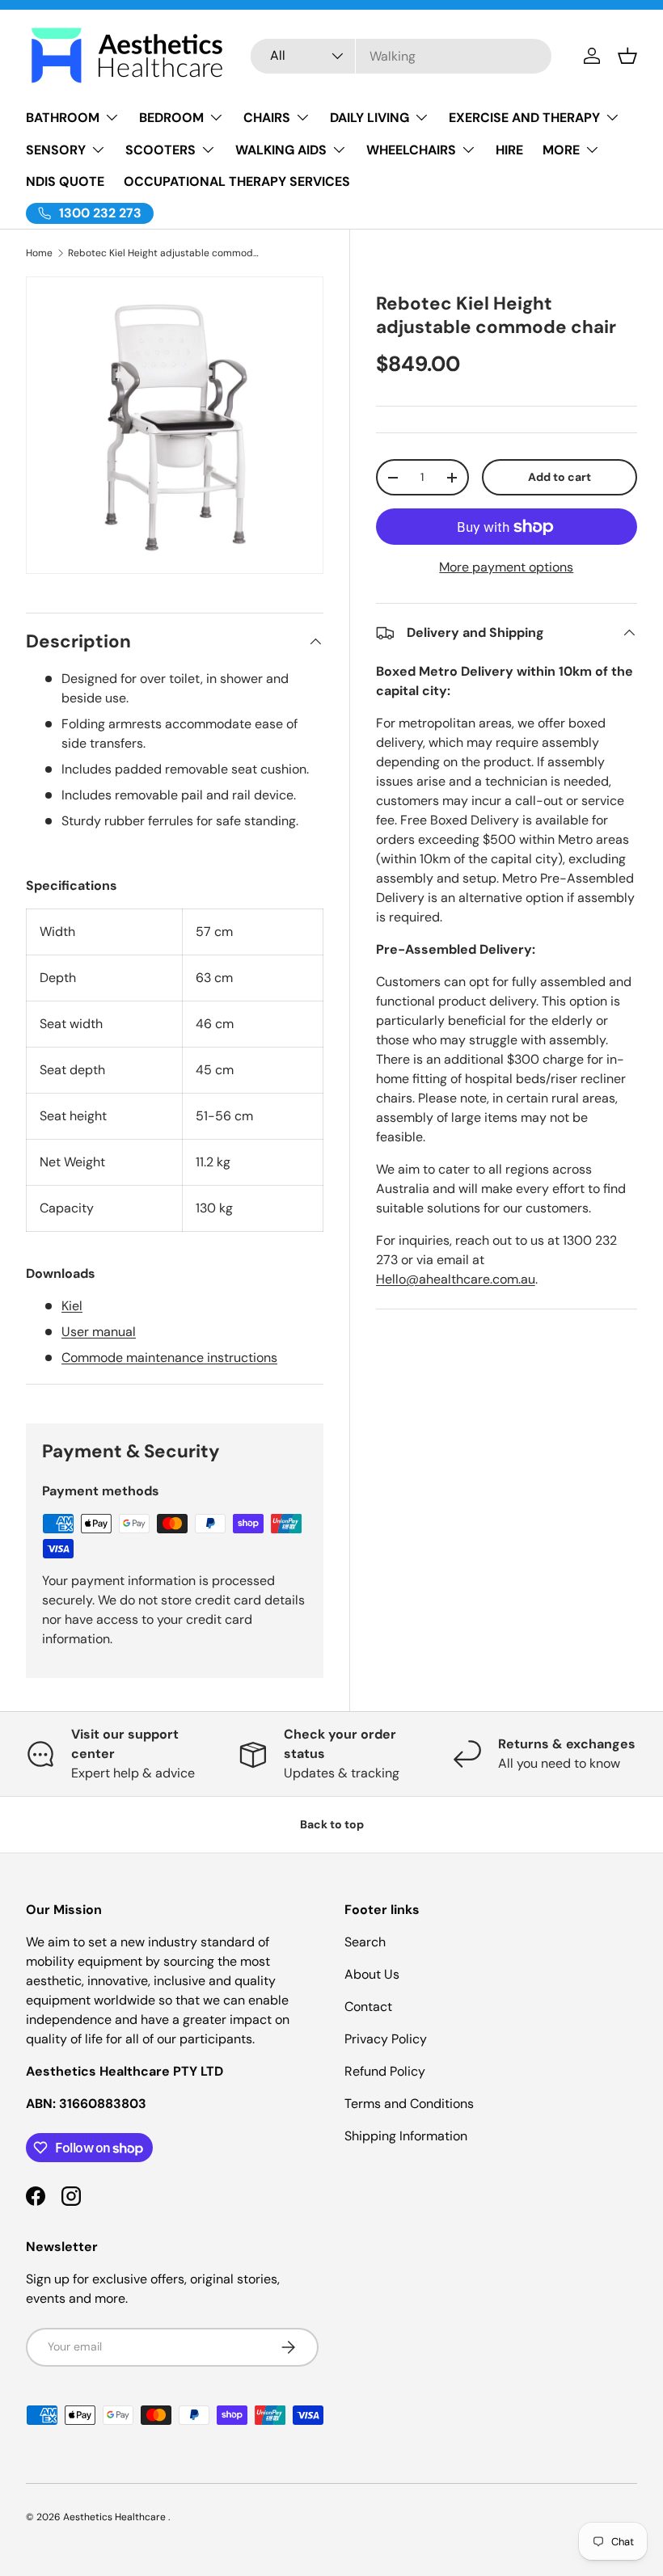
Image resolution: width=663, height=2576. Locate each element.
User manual (99, 1332)
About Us (372, 1974)
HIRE (509, 150)
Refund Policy (385, 2071)
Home (39, 253)
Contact (368, 2007)
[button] (627, 56)
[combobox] (401, 56)
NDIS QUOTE (65, 181)
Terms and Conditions (409, 2104)
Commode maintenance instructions (169, 1358)
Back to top (332, 1824)
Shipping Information (406, 2136)
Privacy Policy (386, 2039)
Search (365, 1942)
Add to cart (560, 477)
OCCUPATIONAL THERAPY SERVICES (237, 181)
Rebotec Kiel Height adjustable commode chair (165, 253)
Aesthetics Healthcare (116, 2517)
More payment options (506, 567)
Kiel (72, 1306)
